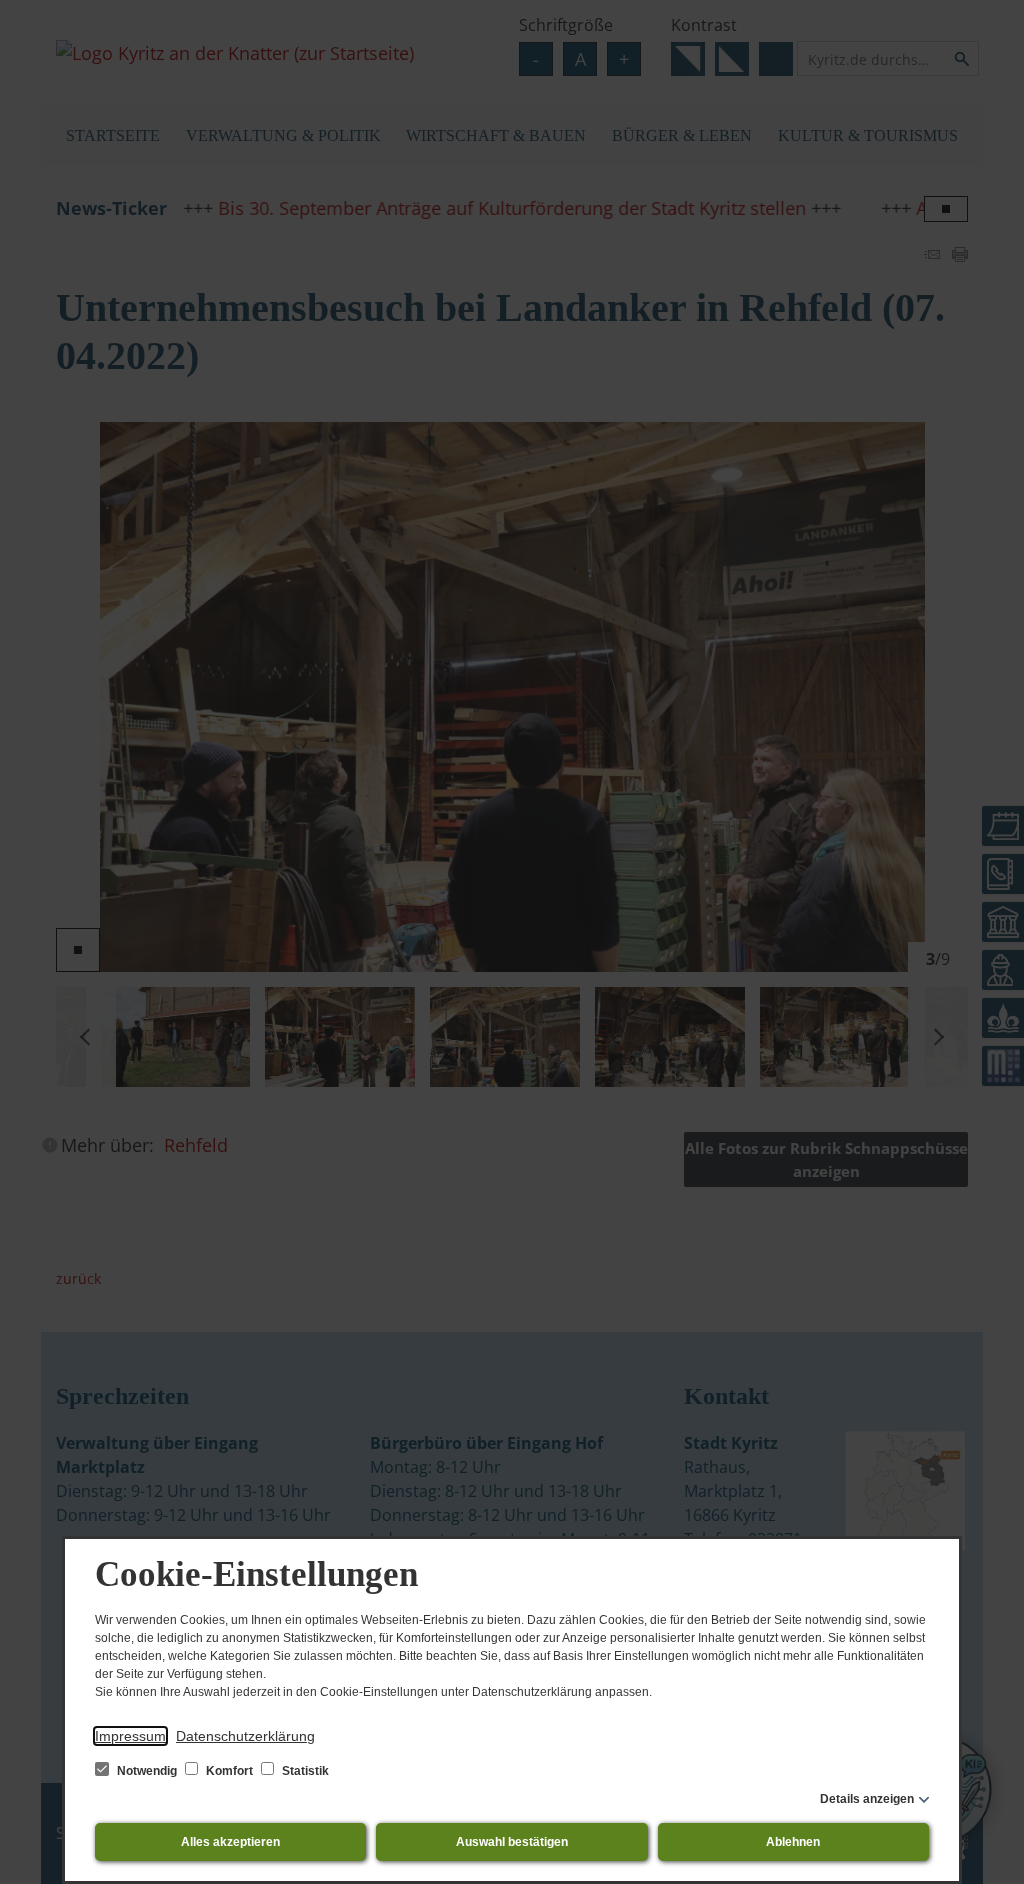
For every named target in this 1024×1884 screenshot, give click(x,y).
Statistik (304, 1771)
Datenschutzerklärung (245, 1736)
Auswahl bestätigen (512, 1842)
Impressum (130, 1736)
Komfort (229, 1771)
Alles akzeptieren (230, 1842)
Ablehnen (793, 1842)
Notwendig (147, 1771)
